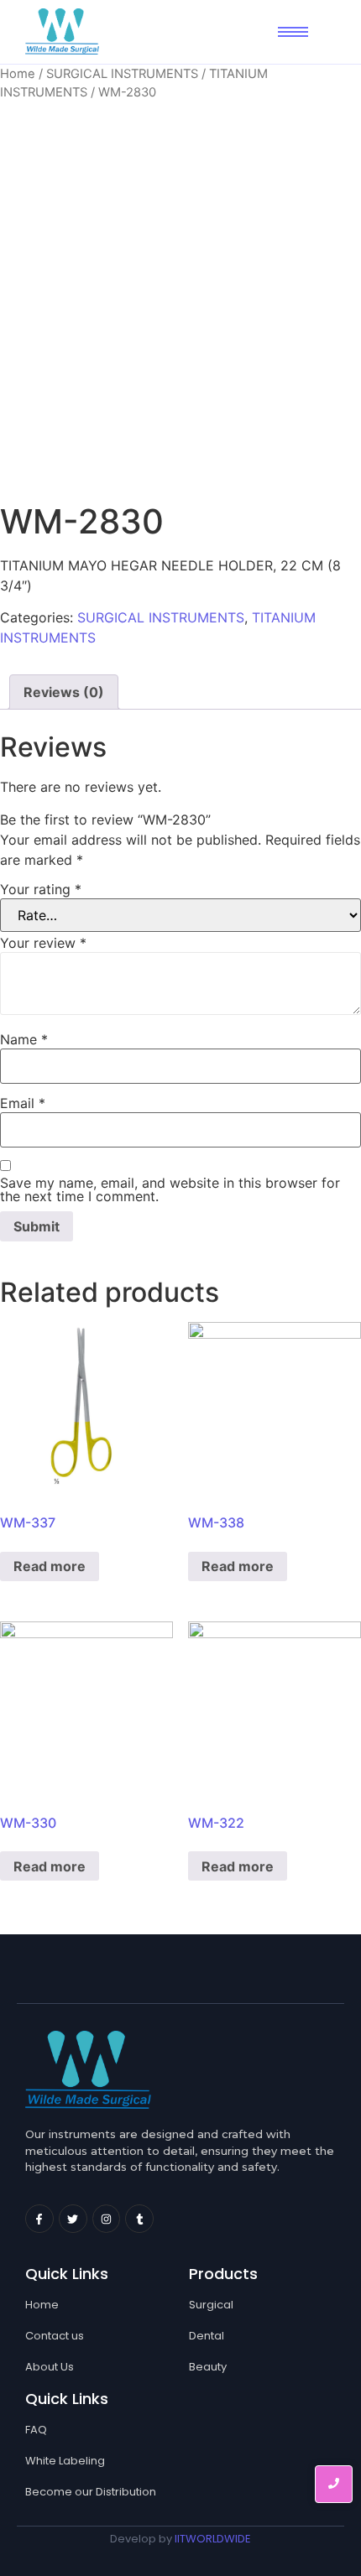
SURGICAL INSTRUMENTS (122, 74)
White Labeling (65, 2461)
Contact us (55, 2336)
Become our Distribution (91, 2492)
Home (18, 74)
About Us (50, 2367)
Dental (207, 2336)
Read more (50, 1566)
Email (23, 1103)
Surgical (211, 2305)
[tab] (64, 692)
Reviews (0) (64, 692)
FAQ (36, 2430)
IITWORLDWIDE (213, 2539)
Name (24, 1039)
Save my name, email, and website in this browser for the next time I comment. (170, 1189)
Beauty (208, 2367)
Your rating (41, 889)
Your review (43, 943)
